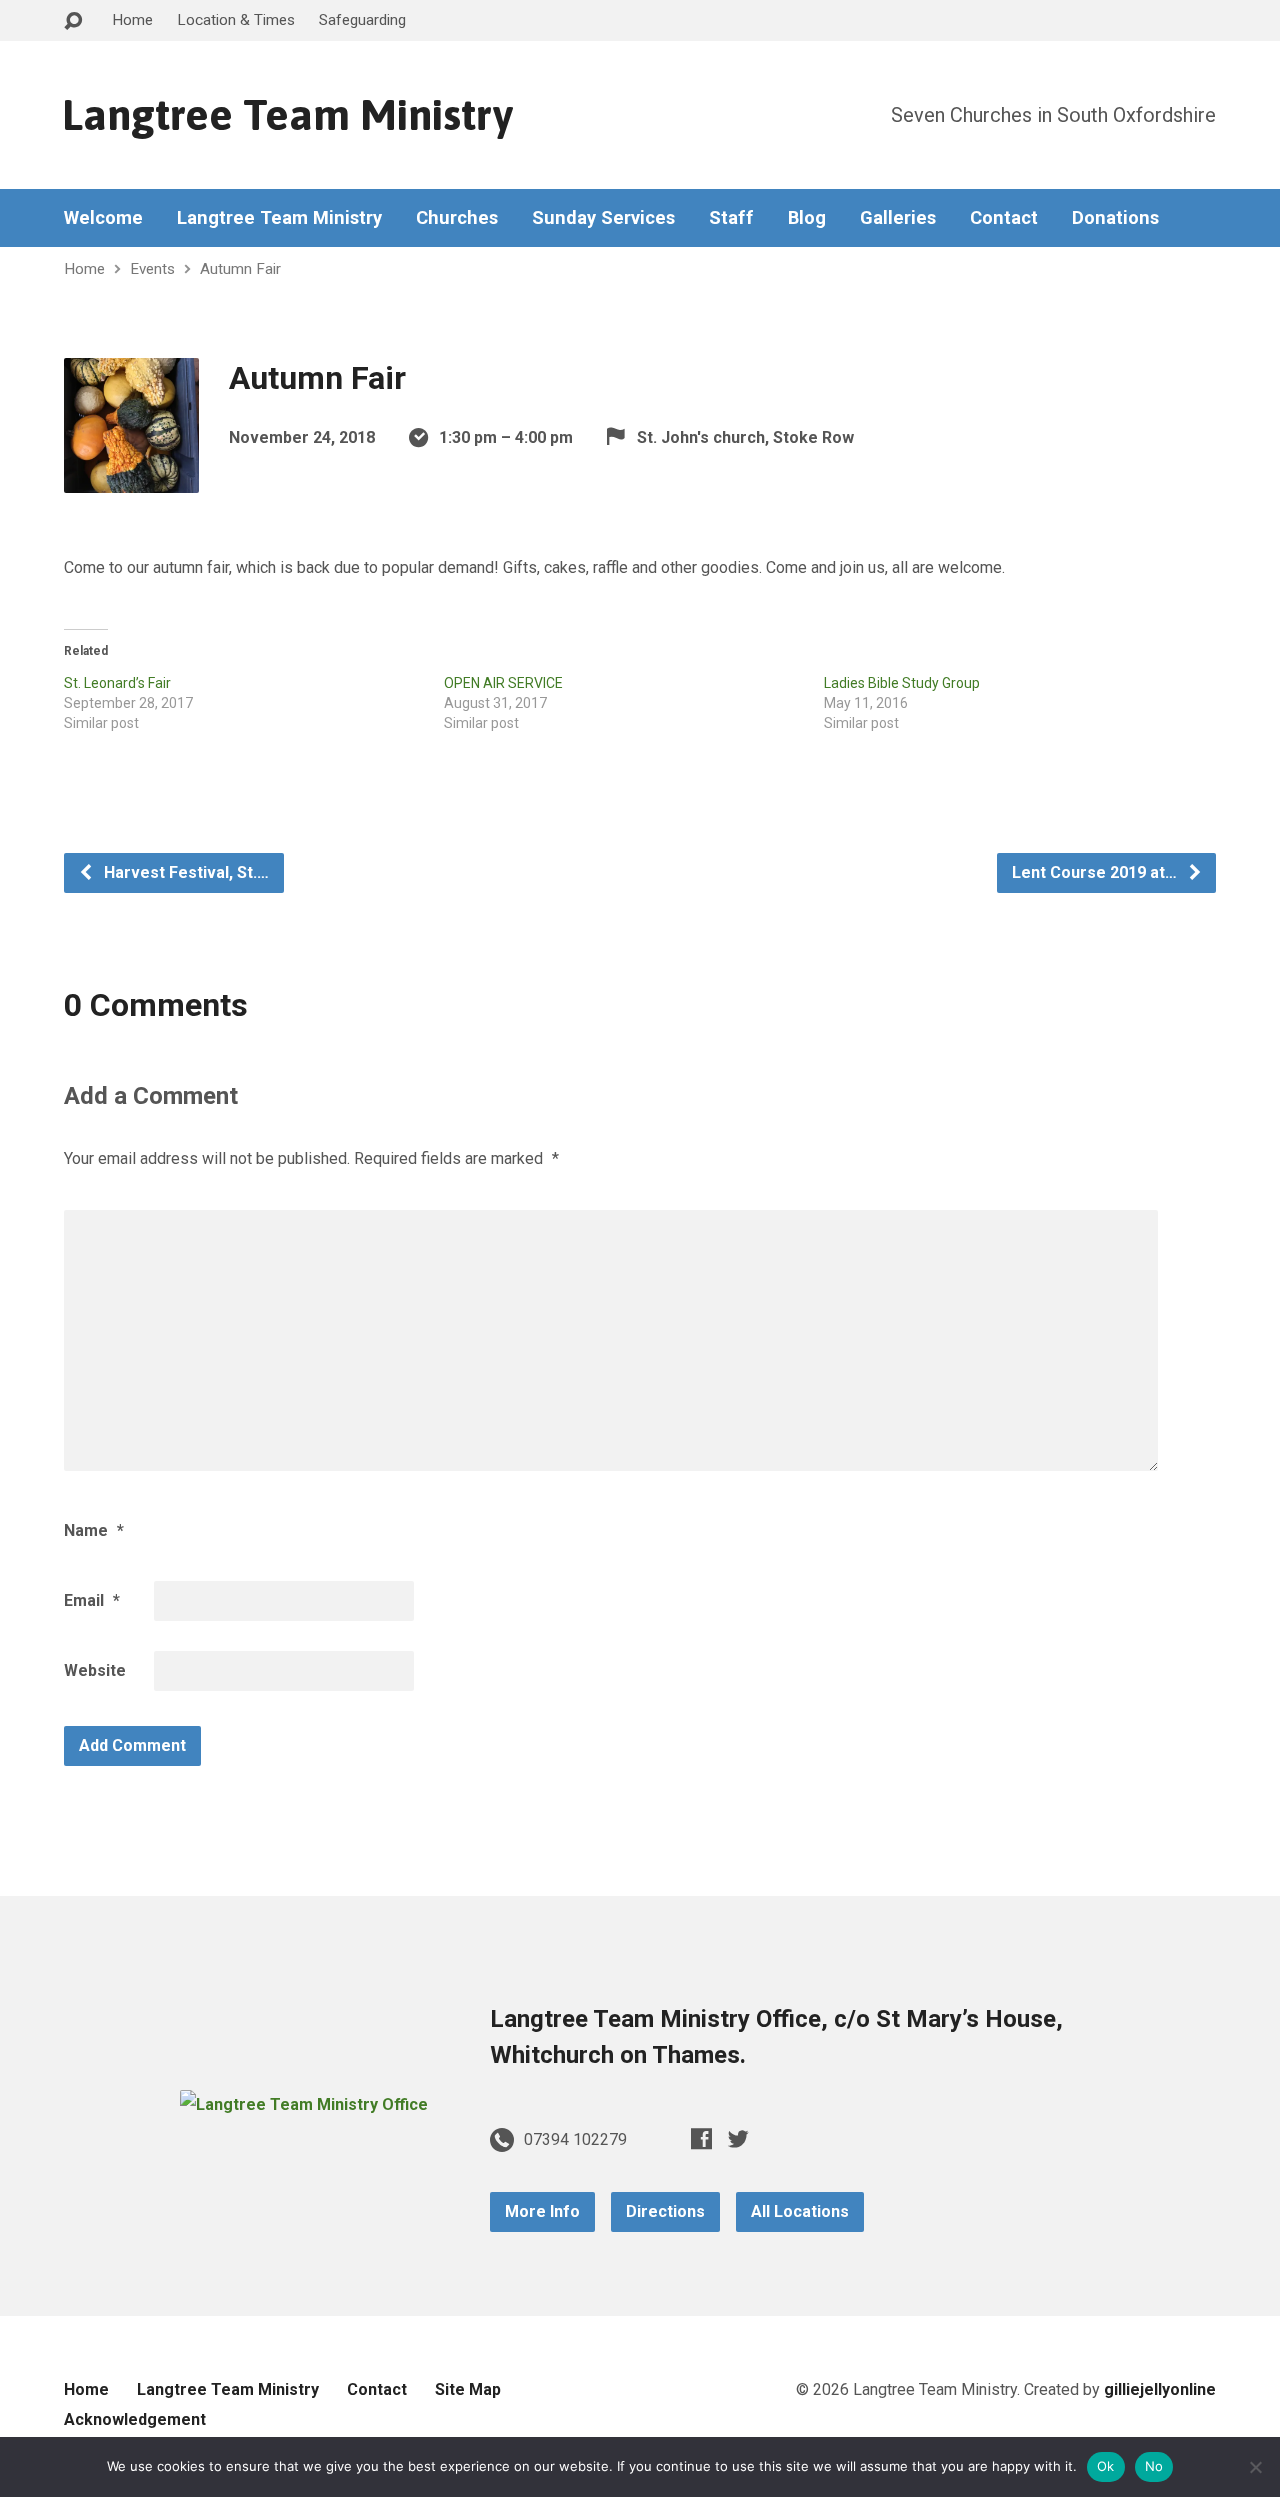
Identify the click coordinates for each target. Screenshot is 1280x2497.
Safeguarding (362, 20)
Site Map (468, 2389)
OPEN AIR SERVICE (503, 683)
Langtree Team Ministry (287, 114)
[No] (1255, 2467)
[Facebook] (701, 2138)
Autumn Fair (240, 269)
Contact (1004, 218)
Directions (665, 2211)
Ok (1106, 2466)
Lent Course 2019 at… (1096, 872)
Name (94, 1530)
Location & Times (236, 20)
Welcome (103, 218)
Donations (1115, 218)
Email (92, 1600)
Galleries (898, 218)
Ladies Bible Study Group (902, 683)
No (1154, 2466)
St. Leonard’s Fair (117, 683)
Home (132, 20)
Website (95, 1670)
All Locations (800, 2211)
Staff (731, 218)
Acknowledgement (135, 2419)
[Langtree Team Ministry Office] (304, 2104)
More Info (542, 2211)
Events (152, 269)
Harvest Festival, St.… (184, 872)
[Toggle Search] (73, 21)
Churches (457, 218)
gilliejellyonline (1160, 2389)
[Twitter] (738, 2138)
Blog (807, 218)
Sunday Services (603, 218)
